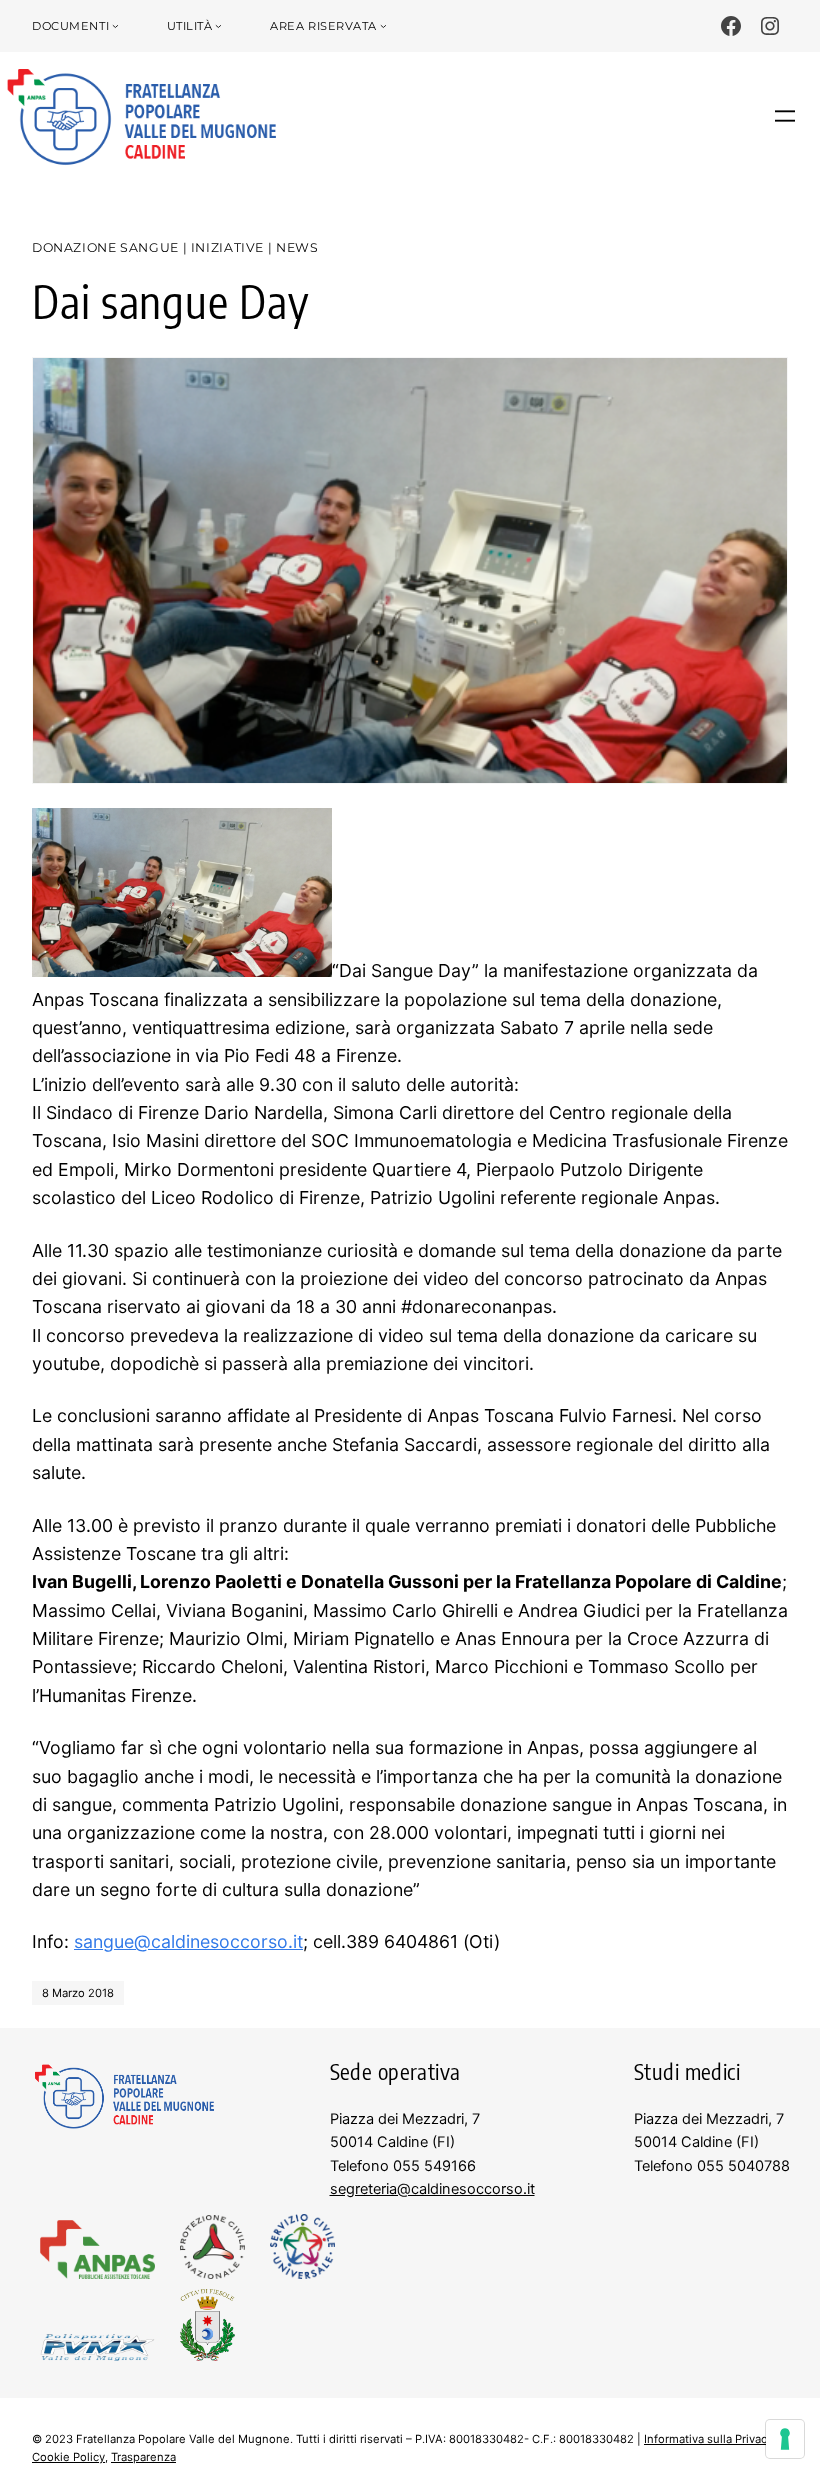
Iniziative (227, 247)
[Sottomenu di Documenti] (115, 26)
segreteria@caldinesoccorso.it (432, 2189)
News (297, 247)
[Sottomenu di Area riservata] (383, 26)
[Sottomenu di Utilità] (218, 26)
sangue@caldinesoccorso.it (188, 1941)
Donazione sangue (105, 247)
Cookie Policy (68, 2457)
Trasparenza (143, 2457)
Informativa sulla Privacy (708, 2439)
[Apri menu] (785, 116)
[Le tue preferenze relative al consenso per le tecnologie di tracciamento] (785, 2439)
